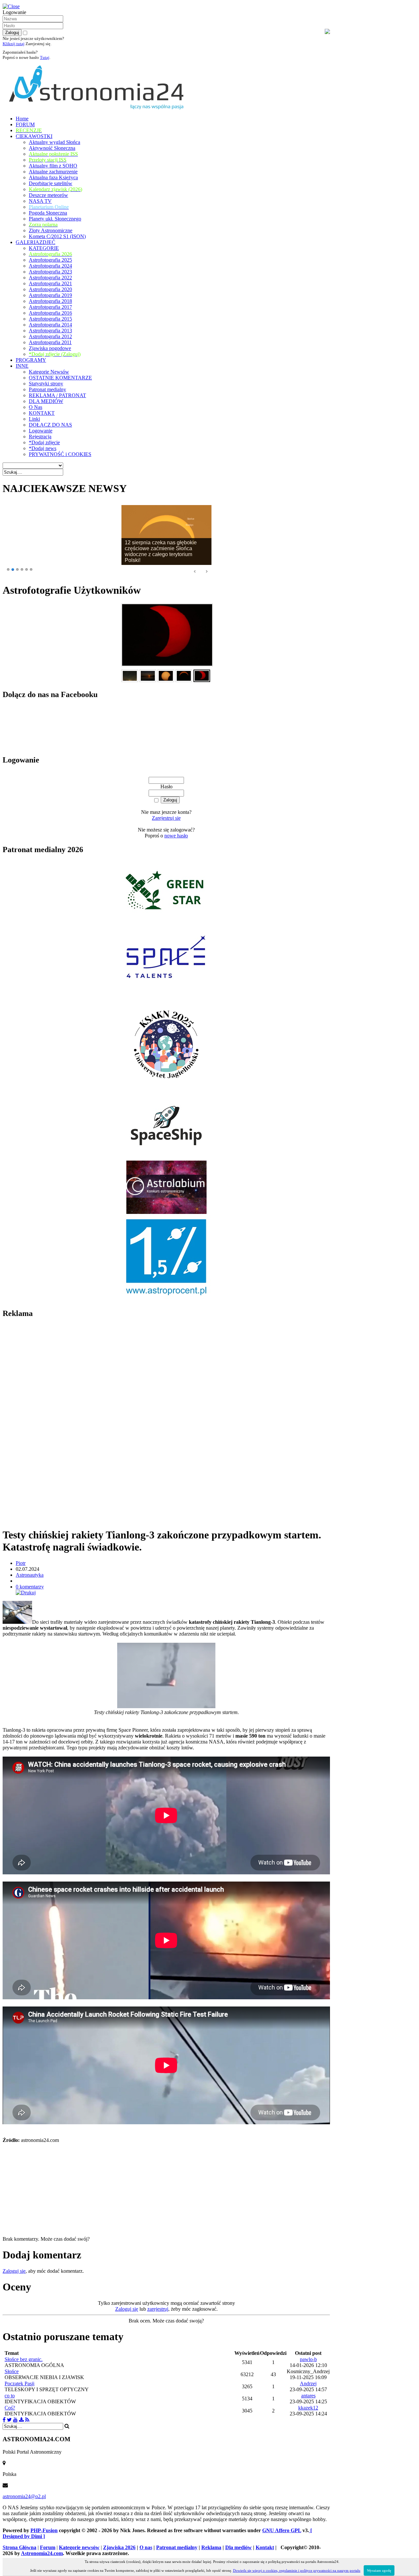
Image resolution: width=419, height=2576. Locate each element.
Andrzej (308, 2383)
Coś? (10, 2408)
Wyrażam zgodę (379, 2570)
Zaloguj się (14, 2271)
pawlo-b (308, 2359)
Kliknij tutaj (14, 44)
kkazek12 (308, 2408)
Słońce (12, 2371)
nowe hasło (176, 836)
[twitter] (9, 2420)
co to (10, 2396)
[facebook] (4, 2420)
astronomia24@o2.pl (24, 2496)
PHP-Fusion (44, 2530)
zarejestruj (158, 2309)
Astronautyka (30, 1575)
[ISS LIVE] (27, 2420)
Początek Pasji (19, 2383)
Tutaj (45, 57)
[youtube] (15, 2420)
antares (308, 2396)
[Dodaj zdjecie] (21, 2420)
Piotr (21, 1563)
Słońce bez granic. (24, 2359)
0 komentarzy (30, 1587)
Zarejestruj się (166, 818)
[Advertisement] (52, 1423)
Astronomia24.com (42, 2553)
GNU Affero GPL (282, 2530)
